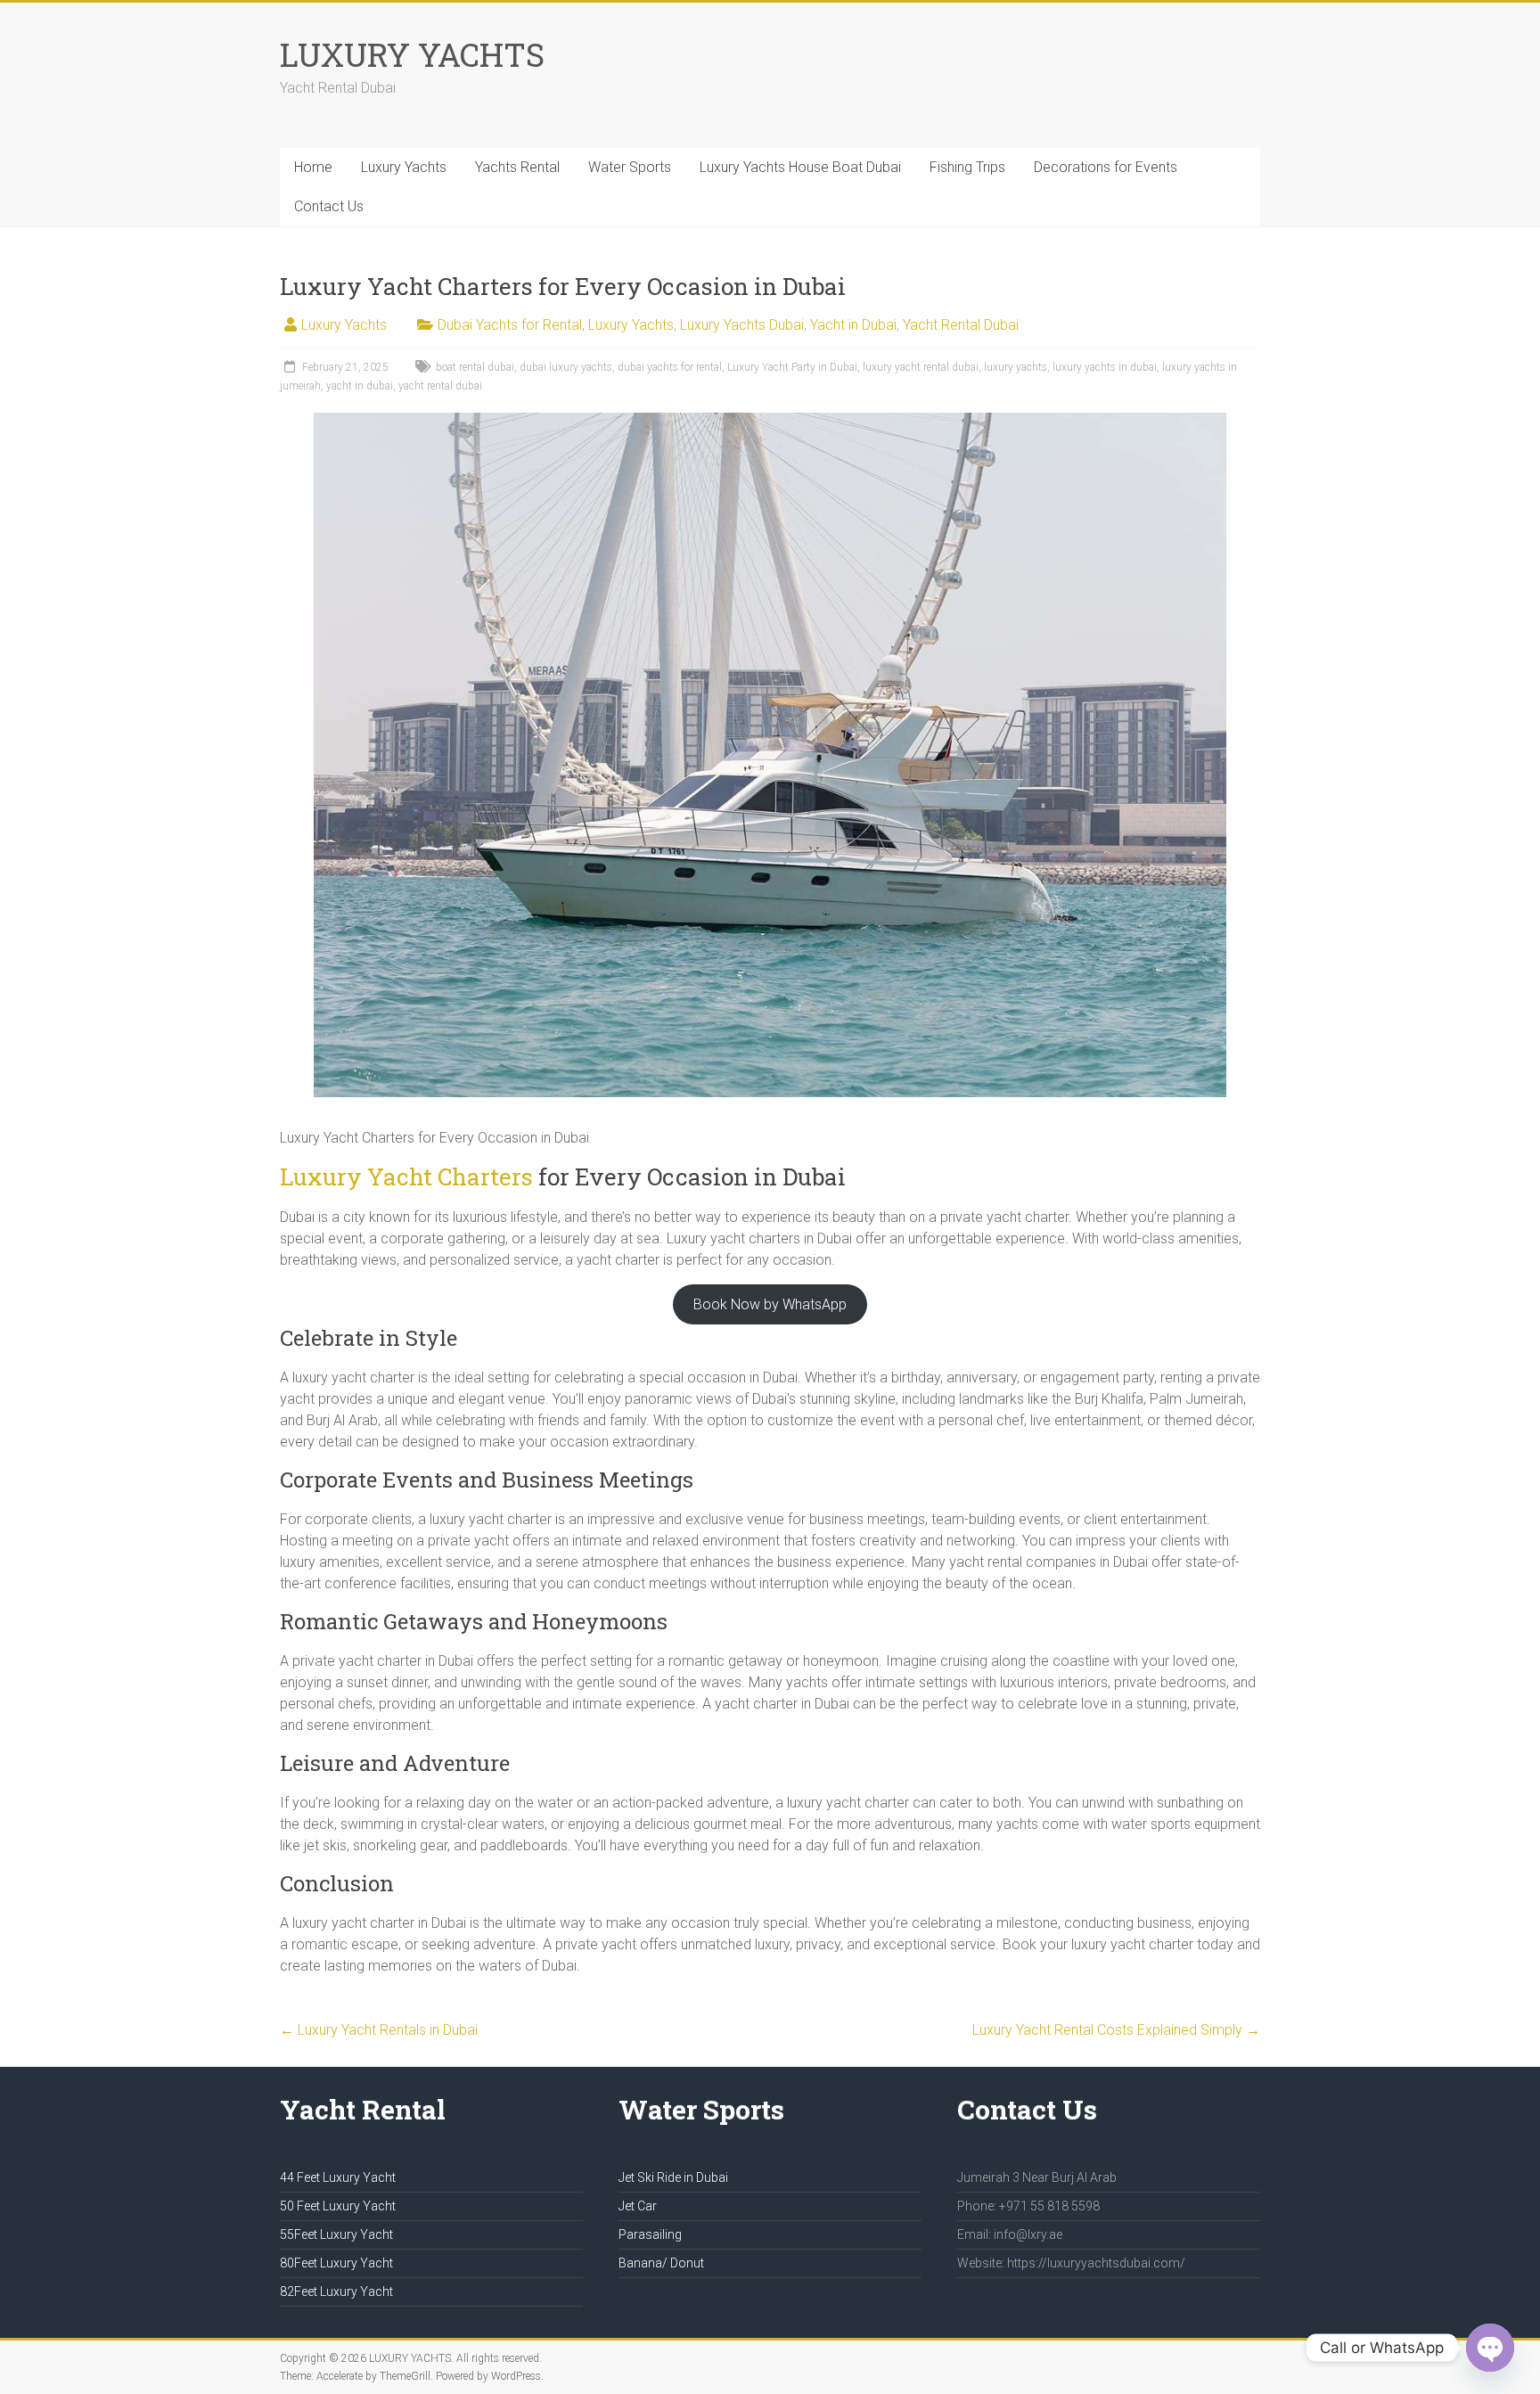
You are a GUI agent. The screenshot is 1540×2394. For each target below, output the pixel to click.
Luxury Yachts (404, 167)
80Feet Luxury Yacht (336, 2263)
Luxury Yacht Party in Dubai (792, 367)
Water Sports (630, 167)
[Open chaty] (1490, 2348)
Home (313, 167)
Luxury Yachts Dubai (742, 325)
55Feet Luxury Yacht (336, 2234)
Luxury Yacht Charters (406, 1177)
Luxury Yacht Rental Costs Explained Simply (1116, 2030)
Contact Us (329, 206)
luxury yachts (1016, 367)
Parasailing (650, 2234)
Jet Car (638, 2206)
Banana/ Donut (661, 2263)
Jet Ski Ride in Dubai (673, 2177)
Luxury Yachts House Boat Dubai (800, 167)
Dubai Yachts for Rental (510, 325)
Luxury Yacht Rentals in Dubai (379, 2030)
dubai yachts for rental (670, 367)
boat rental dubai (475, 367)
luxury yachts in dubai (1105, 367)
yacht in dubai (360, 386)
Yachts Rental (517, 167)
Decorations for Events (1106, 167)
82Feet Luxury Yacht (336, 2292)
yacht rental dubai (440, 386)
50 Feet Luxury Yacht (338, 2206)
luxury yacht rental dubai (921, 367)
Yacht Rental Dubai (961, 325)
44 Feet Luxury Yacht (338, 2177)
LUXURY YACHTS (412, 54)
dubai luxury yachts (566, 367)
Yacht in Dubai (853, 325)
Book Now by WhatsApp (770, 1304)
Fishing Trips (967, 167)
